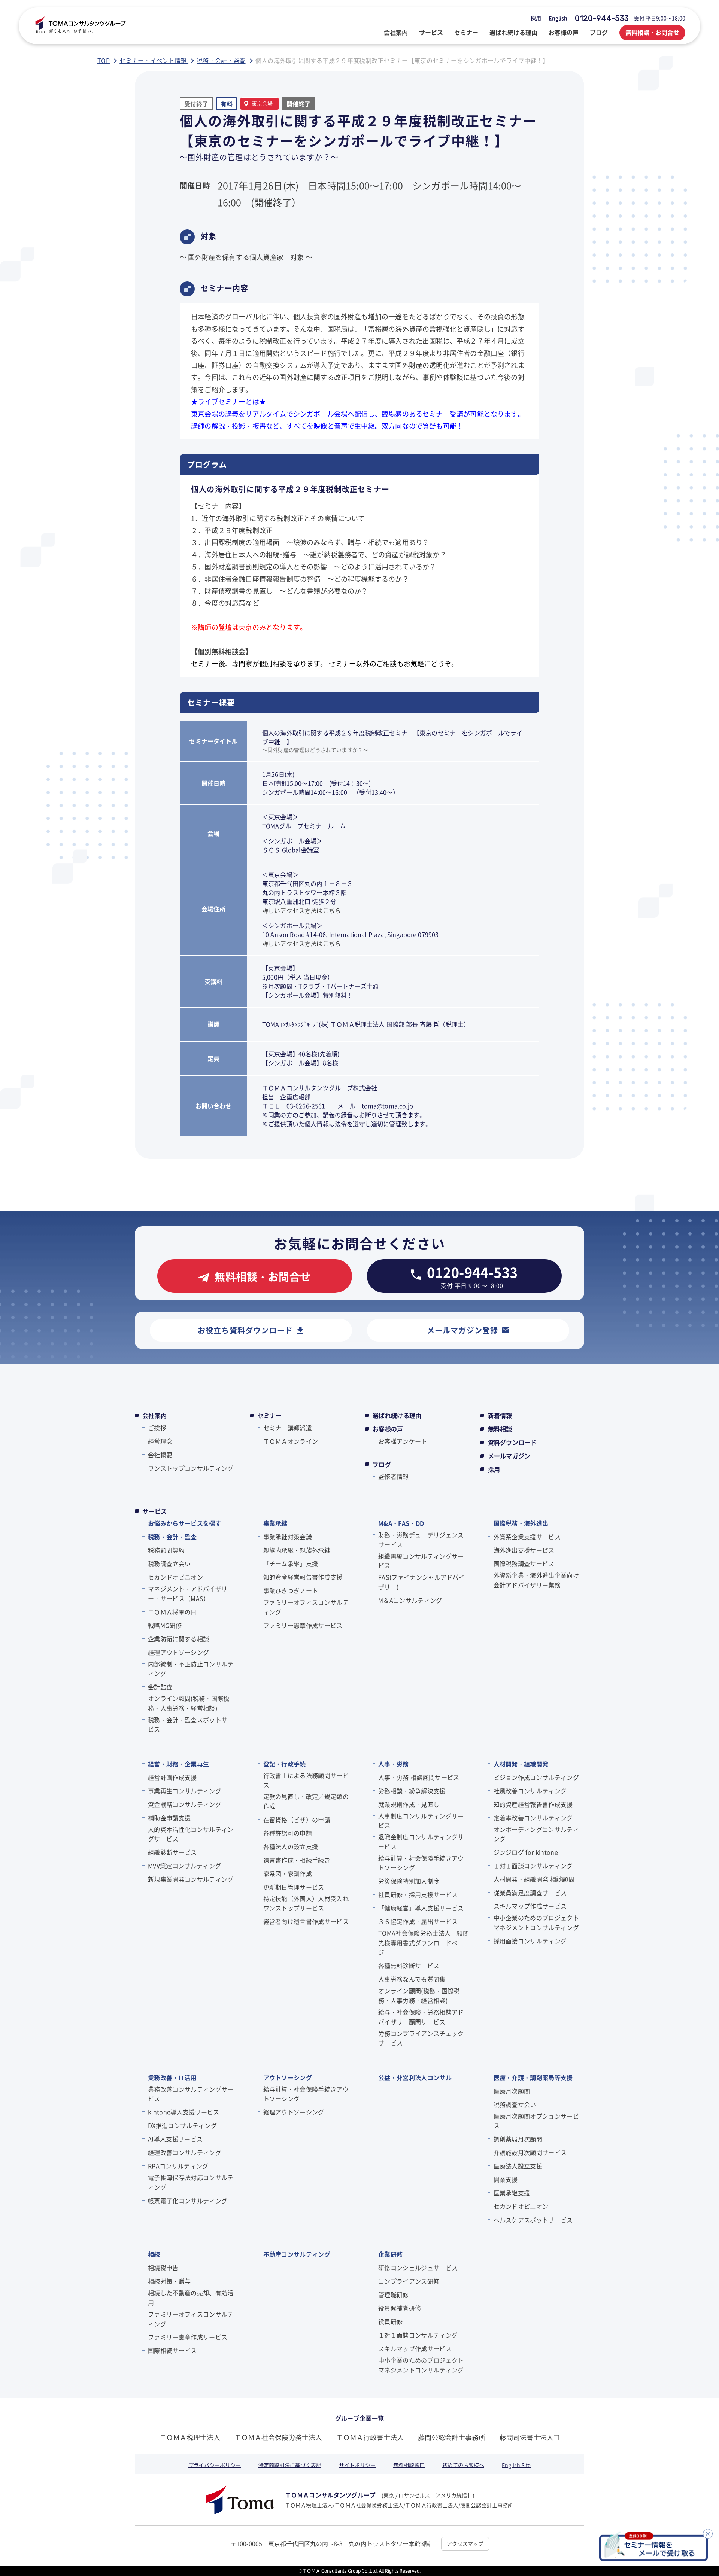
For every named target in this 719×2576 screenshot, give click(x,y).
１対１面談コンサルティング (533, 1866)
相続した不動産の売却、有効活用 (191, 2298)
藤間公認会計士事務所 (452, 2437)
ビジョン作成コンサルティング (536, 1777)
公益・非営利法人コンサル (415, 2077)
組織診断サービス (172, 1852)
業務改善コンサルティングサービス (191, 2094)
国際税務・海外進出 (521, 1523)
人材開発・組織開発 (521, 1764)
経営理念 (160, 1441)
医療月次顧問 (512, 2091)
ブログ (382, 1464)
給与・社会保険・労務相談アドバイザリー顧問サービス (421, 2017)
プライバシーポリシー (215, 2465)
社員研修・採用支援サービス (418, 1894)
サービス (154, 1511)
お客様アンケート (403, 1441)
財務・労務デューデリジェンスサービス (421, 1540)
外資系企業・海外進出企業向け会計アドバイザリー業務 (536, 1580)
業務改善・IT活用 (172, 2077)
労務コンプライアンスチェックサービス (421, 2038)
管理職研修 (394, 2295)
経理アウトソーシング (178, 1652)
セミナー (270, 1415)
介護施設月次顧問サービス (530, 2152)
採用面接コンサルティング (530, 1941)
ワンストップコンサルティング (191, 1468)
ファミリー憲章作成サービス (303, 1625)
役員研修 (390, 2321)
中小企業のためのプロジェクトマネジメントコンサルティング (536, 1922)
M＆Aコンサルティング (410, 1600)
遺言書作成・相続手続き (297, 1860)
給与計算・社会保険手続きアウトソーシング (421, 1863)
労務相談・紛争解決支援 (412, 1791)
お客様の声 (388, 1429)
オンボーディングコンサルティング (536, 1834)
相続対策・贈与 (169, 2281)
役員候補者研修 (400, 2308)
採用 (536, 18)
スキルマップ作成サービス (530, 1906)
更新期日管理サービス (294, 1887)
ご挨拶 (157, 1428)
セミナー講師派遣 (288, 1428)
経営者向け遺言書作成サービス (306, 1921)
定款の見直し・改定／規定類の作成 (306, 1801)
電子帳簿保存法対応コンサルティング (191, 2182)
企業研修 (390, 2254)
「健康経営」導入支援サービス (421, 1908)
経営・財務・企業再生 (178, 1764)
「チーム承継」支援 (291, 1563)
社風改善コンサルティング (530, 1791)
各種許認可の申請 (288, 1833)
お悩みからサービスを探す (185, 1523)
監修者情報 (394, 1476)
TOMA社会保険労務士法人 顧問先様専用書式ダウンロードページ (424, 1942)
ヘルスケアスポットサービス (533, 2220)
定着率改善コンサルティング (533, 1818)
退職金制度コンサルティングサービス (421, 1842)
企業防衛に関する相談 (178, 1639)
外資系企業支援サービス (527, 1537)
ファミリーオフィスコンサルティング (306, 1607)
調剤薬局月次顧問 (518, 2139)
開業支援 (506, 2179)
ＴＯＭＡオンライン (291, 1441)
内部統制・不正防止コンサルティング (191, 1669)
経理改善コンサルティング (185, 2152)
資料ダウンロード (512, 1442)
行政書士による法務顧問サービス (306, 1780)
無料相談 (500, 1429)
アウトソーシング (288, 2077)
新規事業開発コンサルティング (191, 1879)
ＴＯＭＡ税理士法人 (190, 2437)
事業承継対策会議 (288, 1537)
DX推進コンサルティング (182, 2125)
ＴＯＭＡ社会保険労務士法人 (278, 2437)
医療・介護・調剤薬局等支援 (533, 2077)
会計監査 (160, 1687)
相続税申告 (163, 2268)
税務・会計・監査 (172, 1537)
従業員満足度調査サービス (530, 1893)
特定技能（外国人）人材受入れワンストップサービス (306, 1903)
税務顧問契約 (166, 1550)
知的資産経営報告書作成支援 (303, 1577)
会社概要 (160, 1455)
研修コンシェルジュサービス (418, 2268)
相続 (154, 2254)
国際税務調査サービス (524, 1563)
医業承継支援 (512, 2193)
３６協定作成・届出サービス (418, 1921)
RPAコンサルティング (178, 2166)
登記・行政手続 (285, 1764)
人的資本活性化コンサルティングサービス (191, 1834)
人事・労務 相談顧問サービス (419, 1777)
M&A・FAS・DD (401, 1523)
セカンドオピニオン (175, 1577)
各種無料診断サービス (409, 1966)
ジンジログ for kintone (526, 1852)
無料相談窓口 (409, 2465)
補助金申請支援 (169, 1818)
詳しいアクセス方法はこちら (301, 910)
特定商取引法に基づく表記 (290, 2465)
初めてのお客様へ (463, 2465)
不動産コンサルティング (297, 2254)
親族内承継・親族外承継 (297, 1550)
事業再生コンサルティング (185, 1791)
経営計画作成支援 (172, 1777)
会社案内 (154, 1415)
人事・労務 (394, 1764)
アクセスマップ (465, 2543)
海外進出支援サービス (524, 1550)
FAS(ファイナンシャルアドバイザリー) (421, 1582)
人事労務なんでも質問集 (412, 1979)
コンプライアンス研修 (409, 2281)
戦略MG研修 (165, 1625)
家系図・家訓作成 (288, 1873)
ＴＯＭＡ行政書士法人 (370, 2437)
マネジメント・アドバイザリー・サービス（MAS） (188, 1593)
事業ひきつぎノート (291, 1590)
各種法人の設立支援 (291, 1846)
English (558, 18)
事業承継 (275, 1523)
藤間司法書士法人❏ (530, 2437)
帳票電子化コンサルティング (188, 2201)
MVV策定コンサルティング (184, 1866)
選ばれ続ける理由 (397, 1415)
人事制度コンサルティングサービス (421, 1821)
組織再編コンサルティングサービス (421, 1561)
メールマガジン (509, 1456)
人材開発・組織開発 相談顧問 (534, 1879)
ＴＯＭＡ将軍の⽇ (172, 1612)
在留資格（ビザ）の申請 (297, 1820)
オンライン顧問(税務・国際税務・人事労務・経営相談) (189, 1703)
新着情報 (500, 1415)
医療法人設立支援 (518, 2166)
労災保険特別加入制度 (409, 1881)
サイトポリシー (357, 2465)
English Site (516, 2465)
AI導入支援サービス (175, 2139)
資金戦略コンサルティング (185, 1804)
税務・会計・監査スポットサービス (191, 1724)
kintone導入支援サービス (184, 2112)
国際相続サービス (172, 2350)
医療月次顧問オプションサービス (536, 2121)
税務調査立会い (169, 1563)
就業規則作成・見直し (409, 1804)
